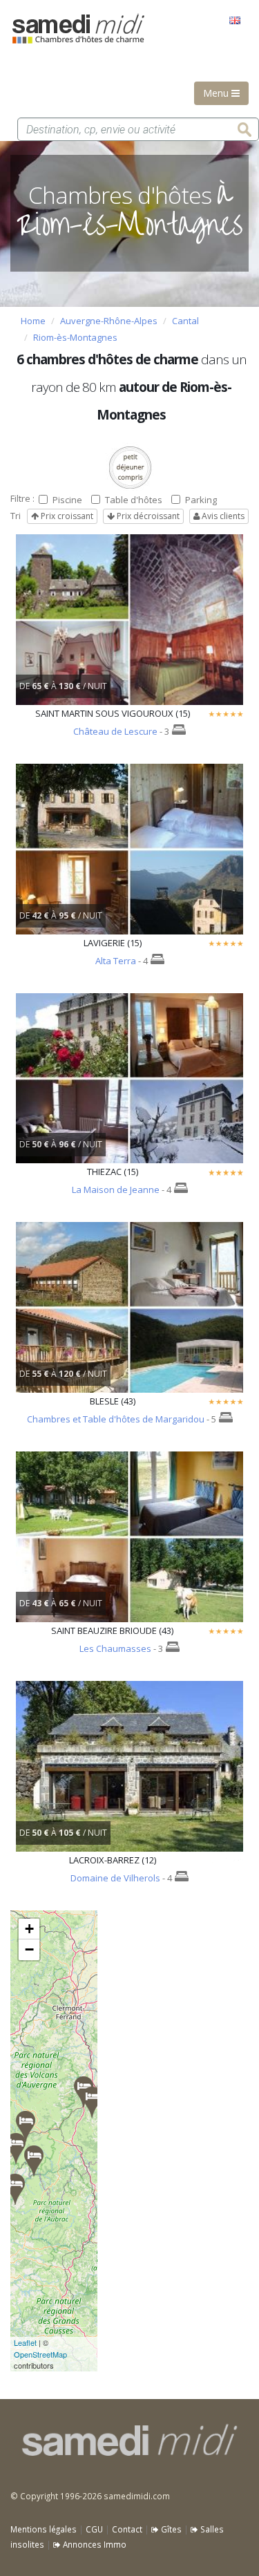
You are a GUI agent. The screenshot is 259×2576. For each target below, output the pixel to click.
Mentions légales (44, 2529)
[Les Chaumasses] (92, 2102)
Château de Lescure (115, 731)
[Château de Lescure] (34, 2161)
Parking (201, 500)
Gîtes (170, 2529)
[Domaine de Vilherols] (15, 2189)
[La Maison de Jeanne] (16, 2149)
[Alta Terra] (26, 2126)
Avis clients (222, 516)
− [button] (29, 1949)
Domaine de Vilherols (115, 1878)
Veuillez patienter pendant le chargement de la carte (54, 2141)
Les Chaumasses (115, 1648)
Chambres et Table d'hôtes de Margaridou (116, 1419)
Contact (127, 2529)
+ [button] (29, 1929)
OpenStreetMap (40, 2354)
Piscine (67, 500)
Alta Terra (116, 961)
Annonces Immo (94, 2544)
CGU (94, 2529)
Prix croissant (66, 516)
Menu (217, 93)
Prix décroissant (147, 516)
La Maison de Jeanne (116, 1190)
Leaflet (25, 2342)
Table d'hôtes (134, 500)
